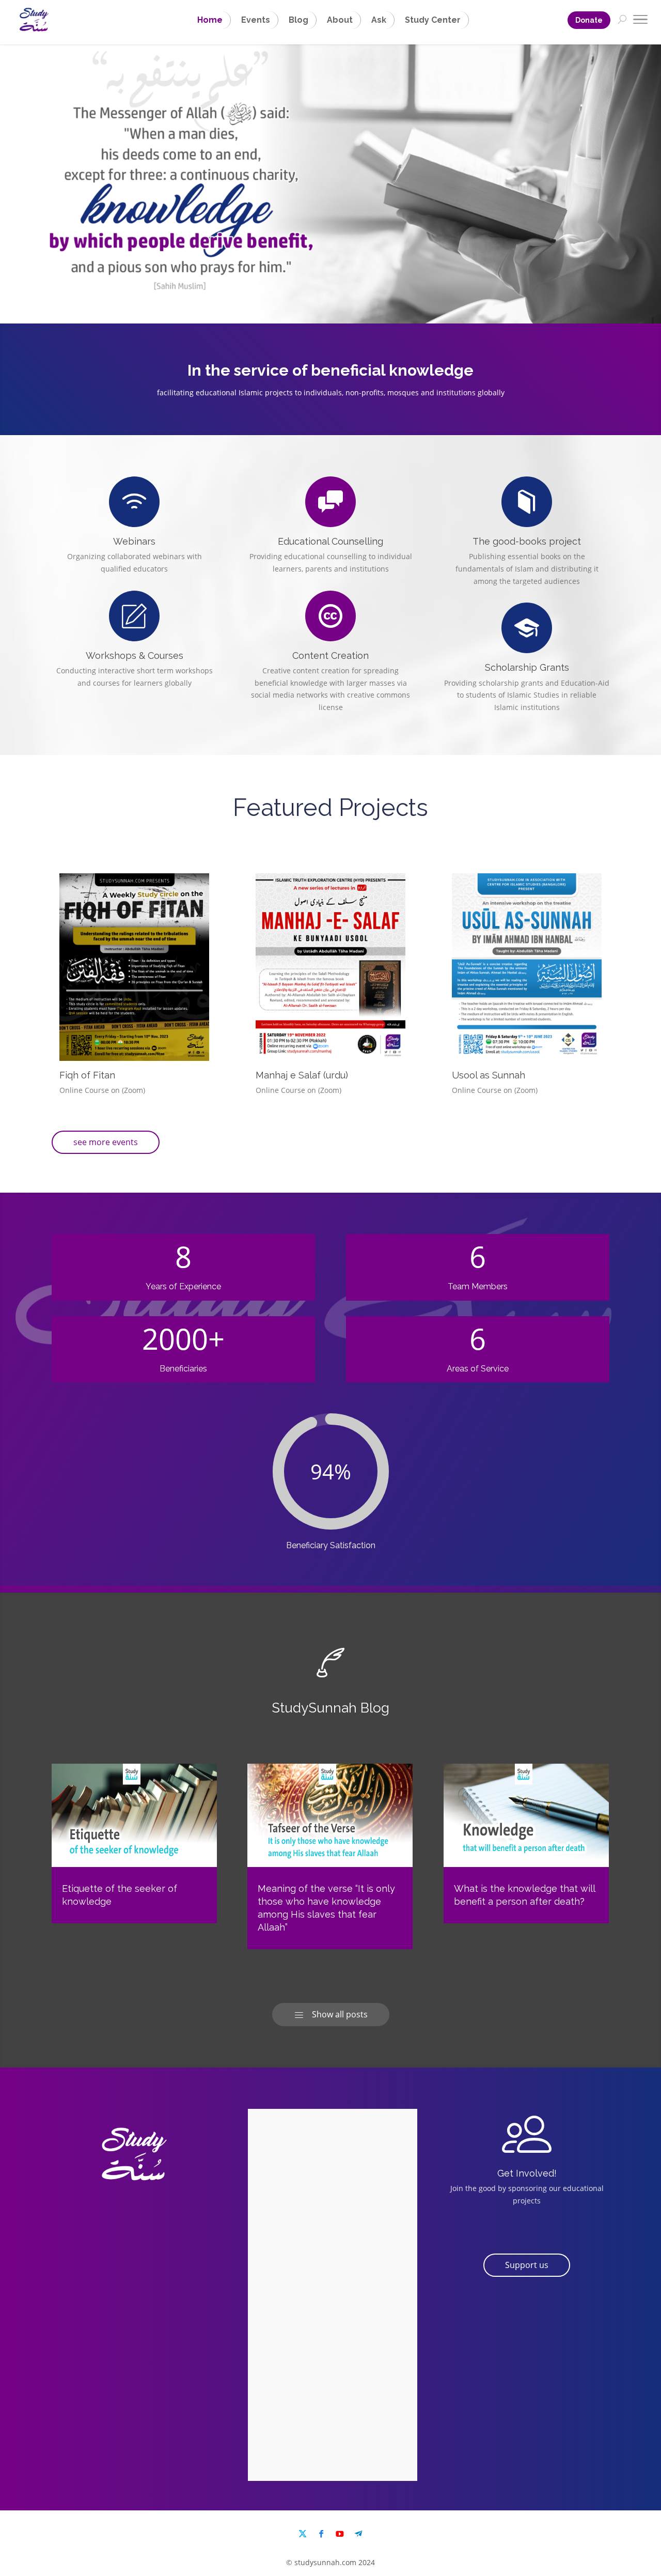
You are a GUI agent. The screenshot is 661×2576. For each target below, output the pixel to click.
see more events (106, 1142)
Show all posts (331, 2014)
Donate (589, 20)
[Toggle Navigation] (640, 21)
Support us (527, 2265)
